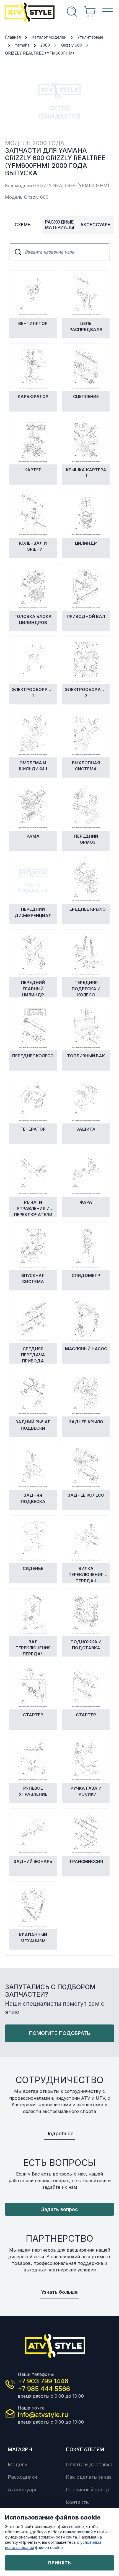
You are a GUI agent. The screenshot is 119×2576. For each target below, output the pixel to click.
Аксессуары (23, 2489)
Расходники (22, 2477)
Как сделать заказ (89, 2477)
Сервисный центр (88, 2489)
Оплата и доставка (89, 2464)
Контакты (78, 2502)
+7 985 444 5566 (44, 2389)
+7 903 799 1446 (43, 2381)
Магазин (20, 2449)
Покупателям (85, 2449)
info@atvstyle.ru (43, 2415)
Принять (59, 2563)
